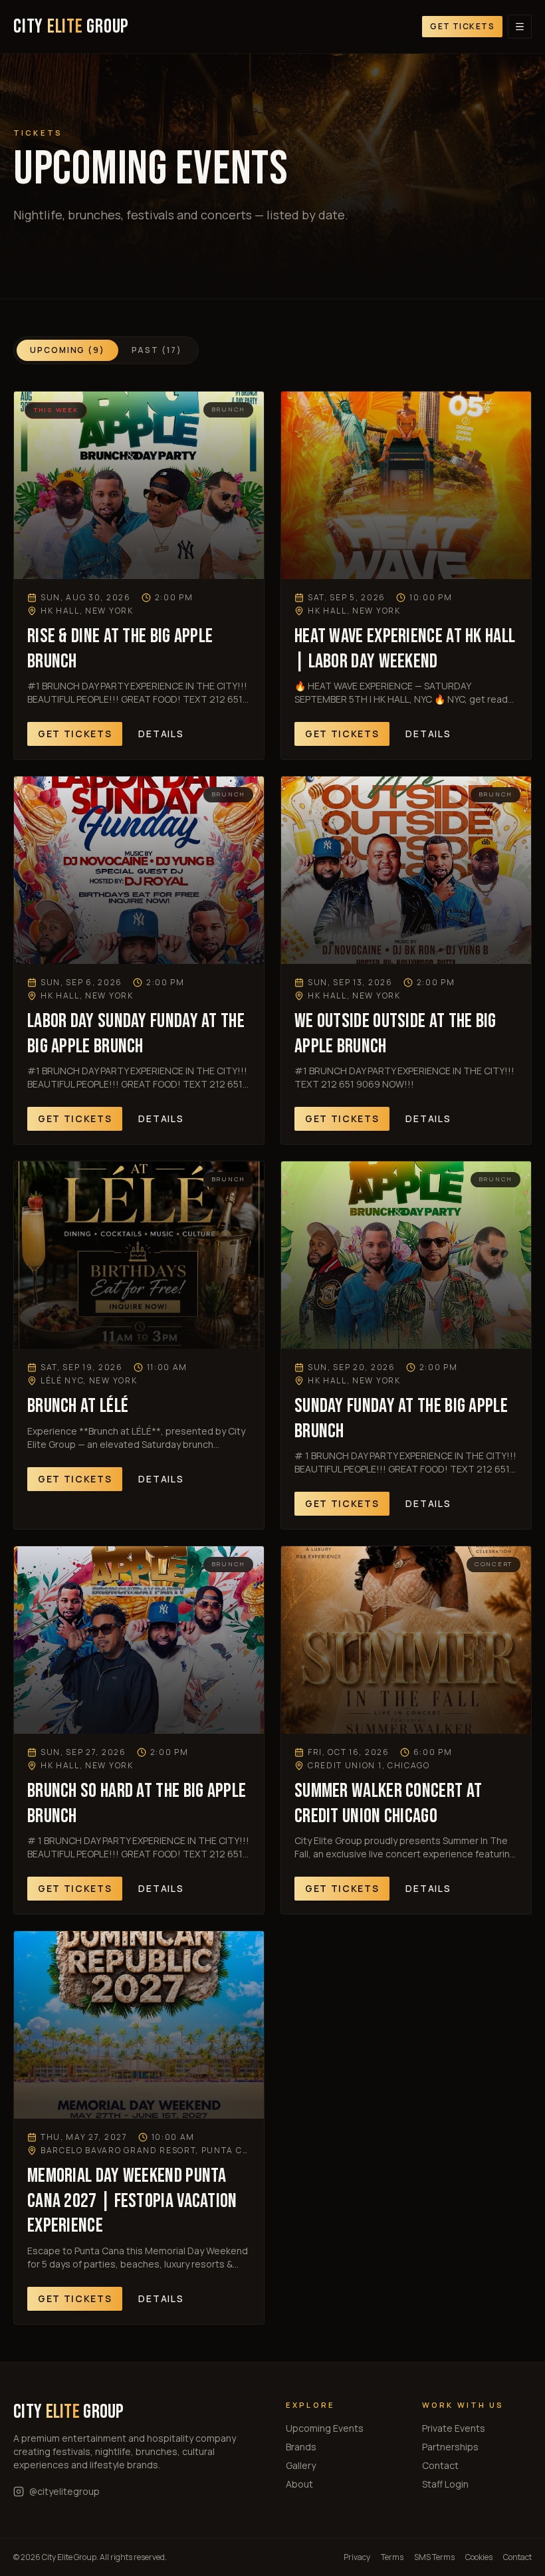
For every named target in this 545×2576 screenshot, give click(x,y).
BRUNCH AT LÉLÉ (78, 1406)
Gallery (301, 2465)
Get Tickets (462, 26)
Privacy (357, 2557)
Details (161, 734)
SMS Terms (434, 2557)
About (299, 2484)
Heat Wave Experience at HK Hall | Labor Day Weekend (405, 649)
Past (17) (157, 350)
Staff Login (445, 2484)
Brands (301, 2447)
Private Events (454, 2428)
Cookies (479, 2557)
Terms (392, 2557)
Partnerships (450, 2447)
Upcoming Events (325, 2428)
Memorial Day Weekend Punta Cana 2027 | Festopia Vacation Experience (132, 2201)
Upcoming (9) (67, 350)
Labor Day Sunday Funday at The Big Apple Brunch (136, 1034)
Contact (440, 2465)
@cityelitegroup (64, 2491)
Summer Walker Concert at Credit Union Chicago (388, 1804)
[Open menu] (520, 27)
